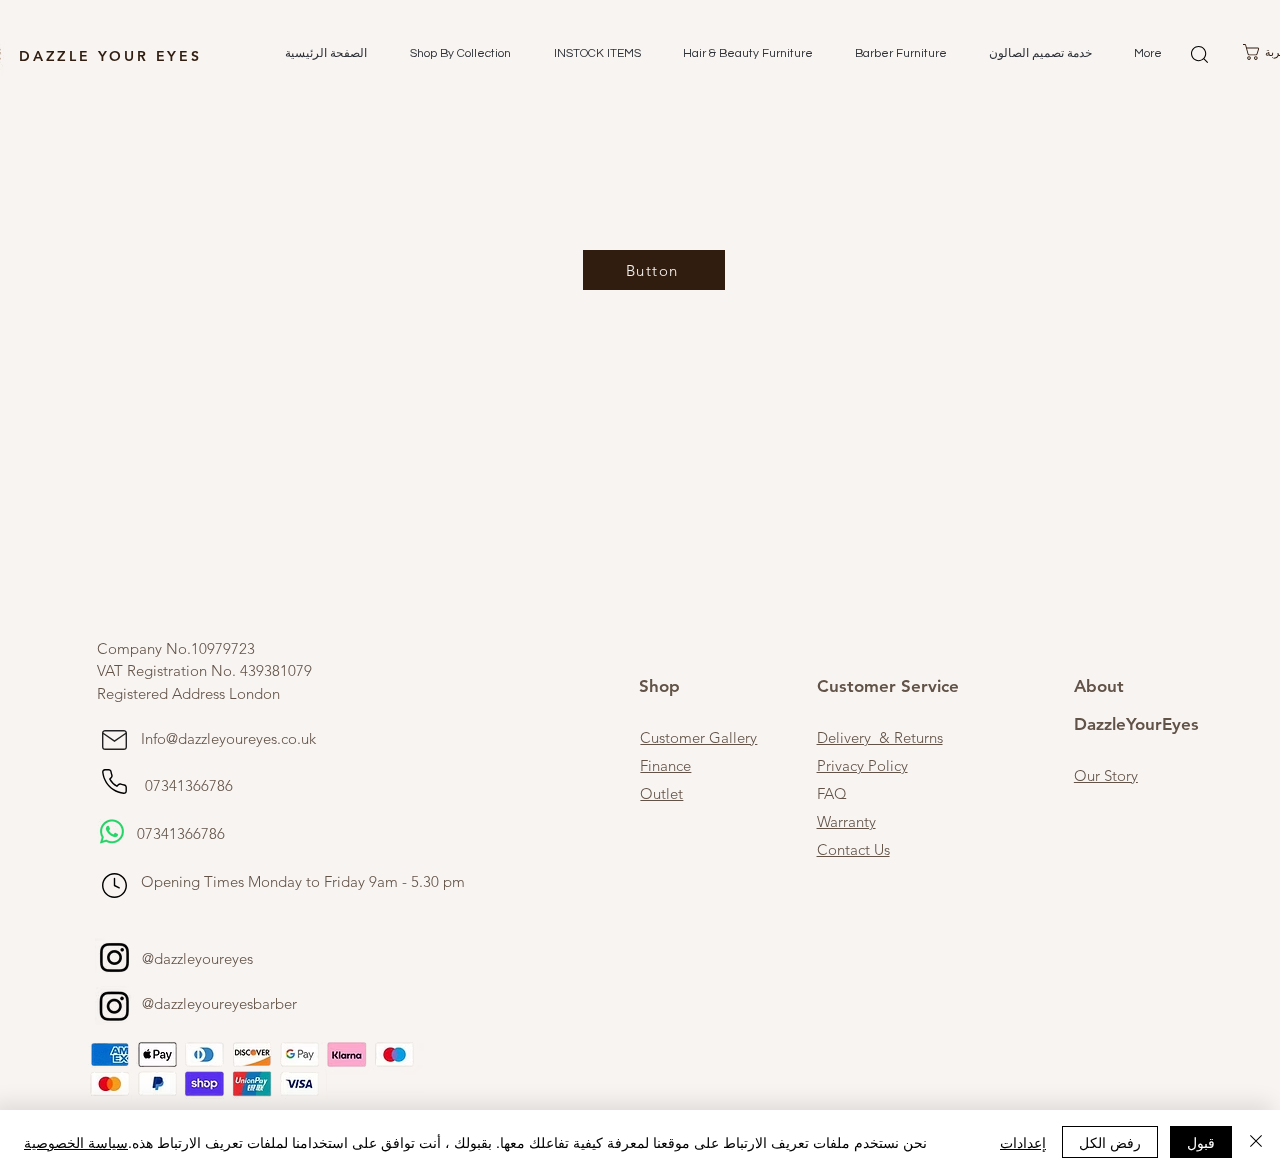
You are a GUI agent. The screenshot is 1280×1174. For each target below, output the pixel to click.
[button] (454, 54)
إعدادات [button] (1023, 1142)
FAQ (832, 793)
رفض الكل (1110, 1142)
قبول (1201, 1142)
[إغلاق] (1256, 1142)
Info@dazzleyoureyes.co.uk (228, 738)
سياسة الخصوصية (76, 1142)
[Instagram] (114, 957)
